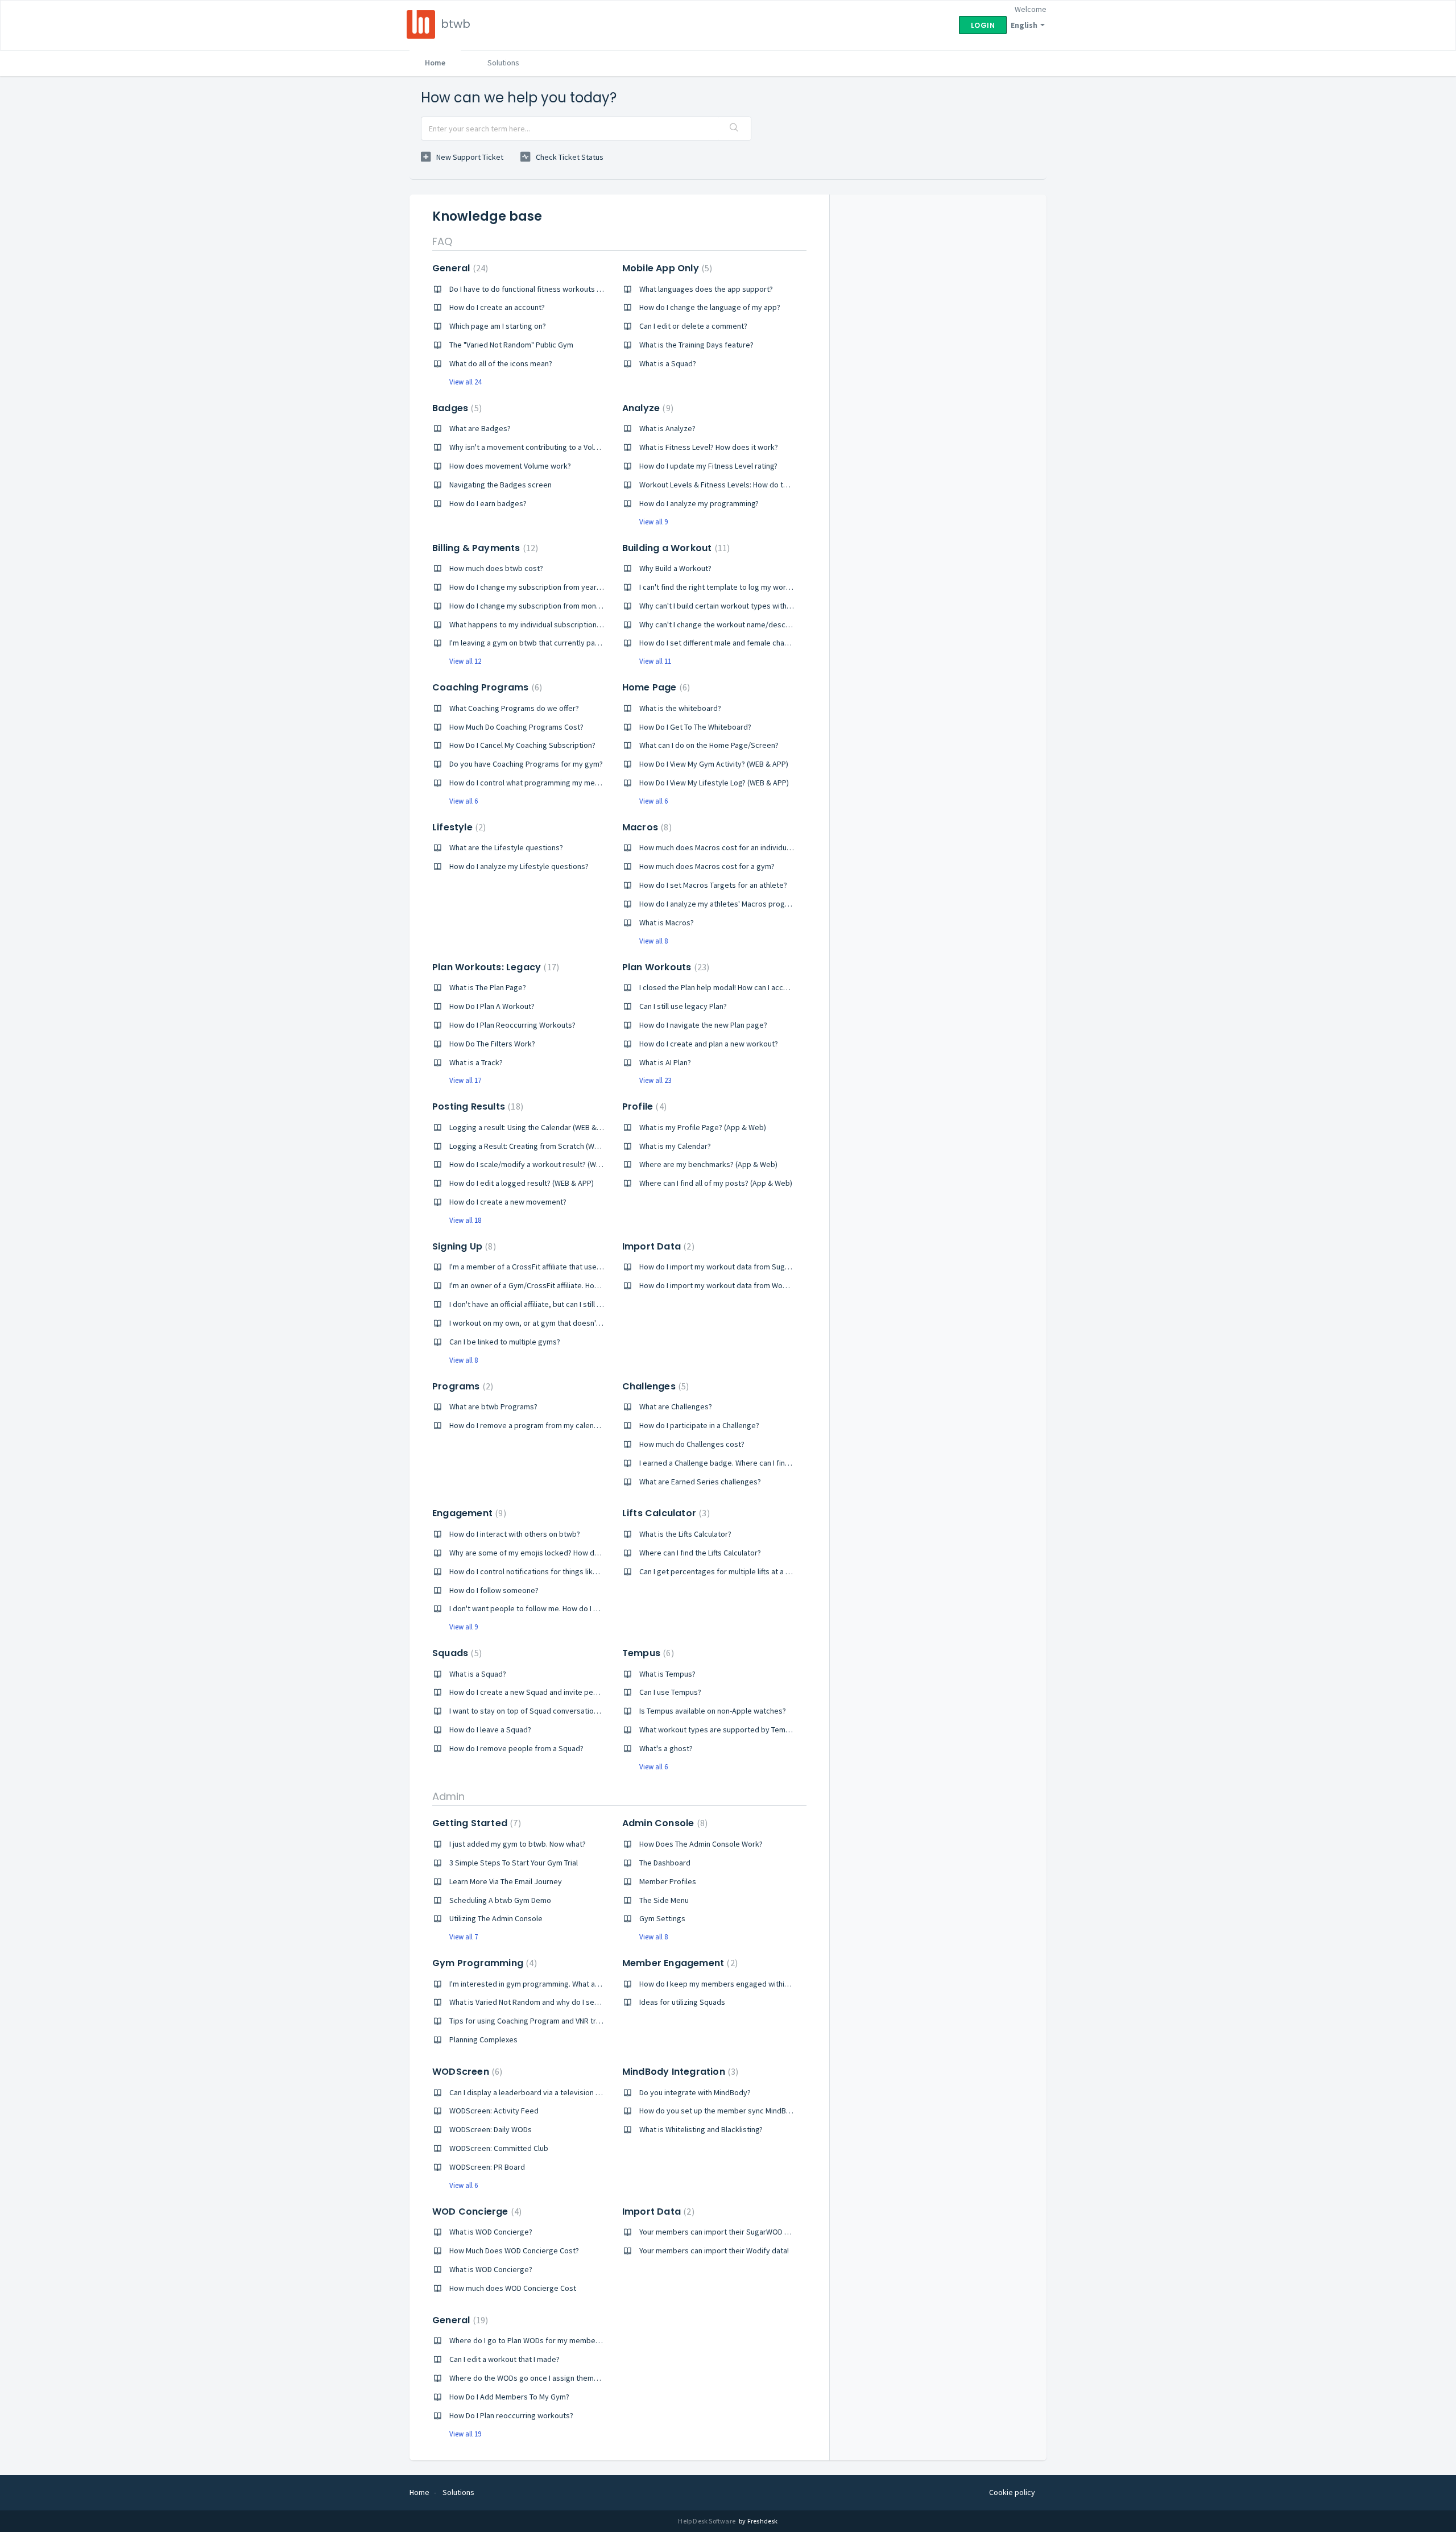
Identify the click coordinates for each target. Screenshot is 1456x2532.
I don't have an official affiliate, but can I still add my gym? (545, 1304)
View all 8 (653, 941)
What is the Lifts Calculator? (685, 1534)
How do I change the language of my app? (710, 307)
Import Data (657, 1246)
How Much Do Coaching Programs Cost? (516, 727)
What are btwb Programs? (493, 1406)
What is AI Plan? (665, 1062)
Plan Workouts (664, 967)
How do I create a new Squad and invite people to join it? (545, 1692)
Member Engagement (679, 1963)
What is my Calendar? (675, 1146)
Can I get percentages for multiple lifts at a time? (722, 1571)
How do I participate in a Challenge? (699, 1425)
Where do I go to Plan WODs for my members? (528, 2340)
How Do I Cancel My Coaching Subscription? (522, 745)
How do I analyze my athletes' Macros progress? (721, 904)
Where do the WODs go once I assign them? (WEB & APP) (545, 2378)
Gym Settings (662, 1918)
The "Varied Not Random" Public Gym (511, 345)
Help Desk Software (707, 2521)
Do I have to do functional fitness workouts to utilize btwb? (549, 289)
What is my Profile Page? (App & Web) (703, 1127)
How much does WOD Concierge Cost (513, 2288)
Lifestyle (458, 827)
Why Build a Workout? (675, 568)
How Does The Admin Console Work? (701, 1844)
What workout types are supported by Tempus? (720, 1730)
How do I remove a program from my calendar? (529, 1425)
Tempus (647, 1653)
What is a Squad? (668, 363)
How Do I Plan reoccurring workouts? (511, 2415)
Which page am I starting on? (498, 326)
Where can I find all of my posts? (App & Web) (716, 1183)
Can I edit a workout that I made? (504, 2359)
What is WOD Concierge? (491, 2232)
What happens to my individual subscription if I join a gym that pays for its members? (593, 624)
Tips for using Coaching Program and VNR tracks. (531, 2021)
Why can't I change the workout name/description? (725, 624)
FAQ (442, 241)
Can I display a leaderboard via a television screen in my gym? (554, 2092)
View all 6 (464, 801)
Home (435, 63)
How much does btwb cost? (496, 568)
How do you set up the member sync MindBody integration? (741, 2111)
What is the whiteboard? (680, 708)
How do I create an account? (497, 307)
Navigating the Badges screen (500, 485)
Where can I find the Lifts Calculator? (700, 1553)
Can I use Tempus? (670, 1692)
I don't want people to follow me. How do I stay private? (543, 1608)
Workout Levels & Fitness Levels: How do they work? (729, 485)
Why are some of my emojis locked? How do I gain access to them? (563, 1553)
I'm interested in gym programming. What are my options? (547, 1984)
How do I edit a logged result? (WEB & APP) (522, 1183)
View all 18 (465, 1220)
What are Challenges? (676, 1406)
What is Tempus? (667, 1674)
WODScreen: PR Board (487, 2167)
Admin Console (663, 1823)
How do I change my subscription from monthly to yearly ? (547, 606)
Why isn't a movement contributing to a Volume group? (542, 447)
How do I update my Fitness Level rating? (708, 466)
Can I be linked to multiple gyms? (505, 1342)
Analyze (646, 408)
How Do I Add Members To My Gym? (509, 2397)
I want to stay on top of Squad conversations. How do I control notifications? (579, 1711)
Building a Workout (675, 548)
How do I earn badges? (488, 503)
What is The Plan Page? (488, 987)
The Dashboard (665, 1863)
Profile (643, 1106)
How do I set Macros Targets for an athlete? (713, 885)
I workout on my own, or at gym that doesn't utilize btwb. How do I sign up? (576, 1323)
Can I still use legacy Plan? (683, 1006)
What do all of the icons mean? (501, 363)
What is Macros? (667, 922)
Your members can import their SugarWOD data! (720, 2232)
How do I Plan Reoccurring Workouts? (512, 1025)
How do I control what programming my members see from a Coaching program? (586, 783)
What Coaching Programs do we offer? (514, 708)
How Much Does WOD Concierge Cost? (514, 2250)
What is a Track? (476, 1062)
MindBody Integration (679, 2072)
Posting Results (476, 1106)
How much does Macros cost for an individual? (717, 847)
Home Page (655, 687)
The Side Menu (664, 1900)
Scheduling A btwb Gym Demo (500, 1900)
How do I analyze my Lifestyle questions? (519, 866)
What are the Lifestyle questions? (506, 847)
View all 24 (465, 382)
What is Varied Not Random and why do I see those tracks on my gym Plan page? (585, 2002)
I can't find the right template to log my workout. (721, 587)
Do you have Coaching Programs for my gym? (526, 764)
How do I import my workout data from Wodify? (719, 1285)
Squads (456, 1653)
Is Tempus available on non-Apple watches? (713, 1711)
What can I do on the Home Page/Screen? (709, 745)
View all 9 (653, 522)
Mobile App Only (666, 268)
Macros (646, 827)
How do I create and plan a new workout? (709, 1044)
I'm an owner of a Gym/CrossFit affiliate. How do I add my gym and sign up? (575, 1285)
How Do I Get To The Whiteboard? (695, 727)
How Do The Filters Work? (492, 1044)
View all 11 (655, 661)
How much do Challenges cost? (692, 1444)
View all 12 (465, 661)
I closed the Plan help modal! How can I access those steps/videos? (754, 987)
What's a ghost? (666, 1748)
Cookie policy (1012, 2492)
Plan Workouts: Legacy (494, 967)
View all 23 (655, 1080)
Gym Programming (483, 1963)
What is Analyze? (667, 428)
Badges (456, 408)
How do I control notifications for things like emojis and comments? (563, 1571)
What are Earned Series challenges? (700, 1482)
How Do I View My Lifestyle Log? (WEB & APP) (714, 783)
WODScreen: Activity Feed (494, 2111)
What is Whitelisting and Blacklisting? (701, 2129)
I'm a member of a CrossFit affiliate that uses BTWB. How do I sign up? (566, 1267)
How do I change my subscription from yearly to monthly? (547, 587)
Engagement (468, 1513)
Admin (448, 1796)
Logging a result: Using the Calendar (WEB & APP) (532, 1127)
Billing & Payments (484, 548)
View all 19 (465, 2434)
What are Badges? (480, 428)
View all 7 (464, 1937)
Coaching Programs (486, 687)
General (459, 268)
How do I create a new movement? (508, 1202)
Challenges (654, 1386)
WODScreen (466, 2072)
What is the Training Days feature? (696, 345)
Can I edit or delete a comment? (693, 326)
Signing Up (463, 1246)
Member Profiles (668, 1881)
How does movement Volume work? (510, 466)
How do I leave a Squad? (490, 1730)
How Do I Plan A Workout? (492, 1006)
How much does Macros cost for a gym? (707, 866)
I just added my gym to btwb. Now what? (518, 1844)
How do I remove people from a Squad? (516, 1748)
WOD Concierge (475, 2212)
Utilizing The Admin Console (496, 1918)
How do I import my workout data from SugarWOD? (725, 1267)
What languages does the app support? (706, 289)
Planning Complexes (483, 2039)
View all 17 (465, 1080)
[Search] (734, 129)
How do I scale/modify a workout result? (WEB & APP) (539, 1164)
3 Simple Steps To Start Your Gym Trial (514, 1863)
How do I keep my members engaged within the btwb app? (739, 1984)
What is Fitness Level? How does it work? (709, 447)
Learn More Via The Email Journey (506, 1881)
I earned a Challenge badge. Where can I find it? (719, 1463)
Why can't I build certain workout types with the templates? (740, 606)
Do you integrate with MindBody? (695, 2092)
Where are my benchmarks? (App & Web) (708, 1164)
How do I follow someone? (494, 1590)
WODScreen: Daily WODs (491, 2129)
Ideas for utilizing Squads (682, 2002)
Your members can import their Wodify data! (714, 2250)
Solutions (503, 63)
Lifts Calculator (665, 1513)
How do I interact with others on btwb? (515, 1534)
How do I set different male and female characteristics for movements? (760, 643)
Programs (461, 1386)
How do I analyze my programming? (699, 503)
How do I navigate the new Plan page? (703, 1025)
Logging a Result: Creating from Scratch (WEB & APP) (538, 1146)
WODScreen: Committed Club (499, 2148)
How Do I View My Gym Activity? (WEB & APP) (714, 764)
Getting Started (475, 1823)
